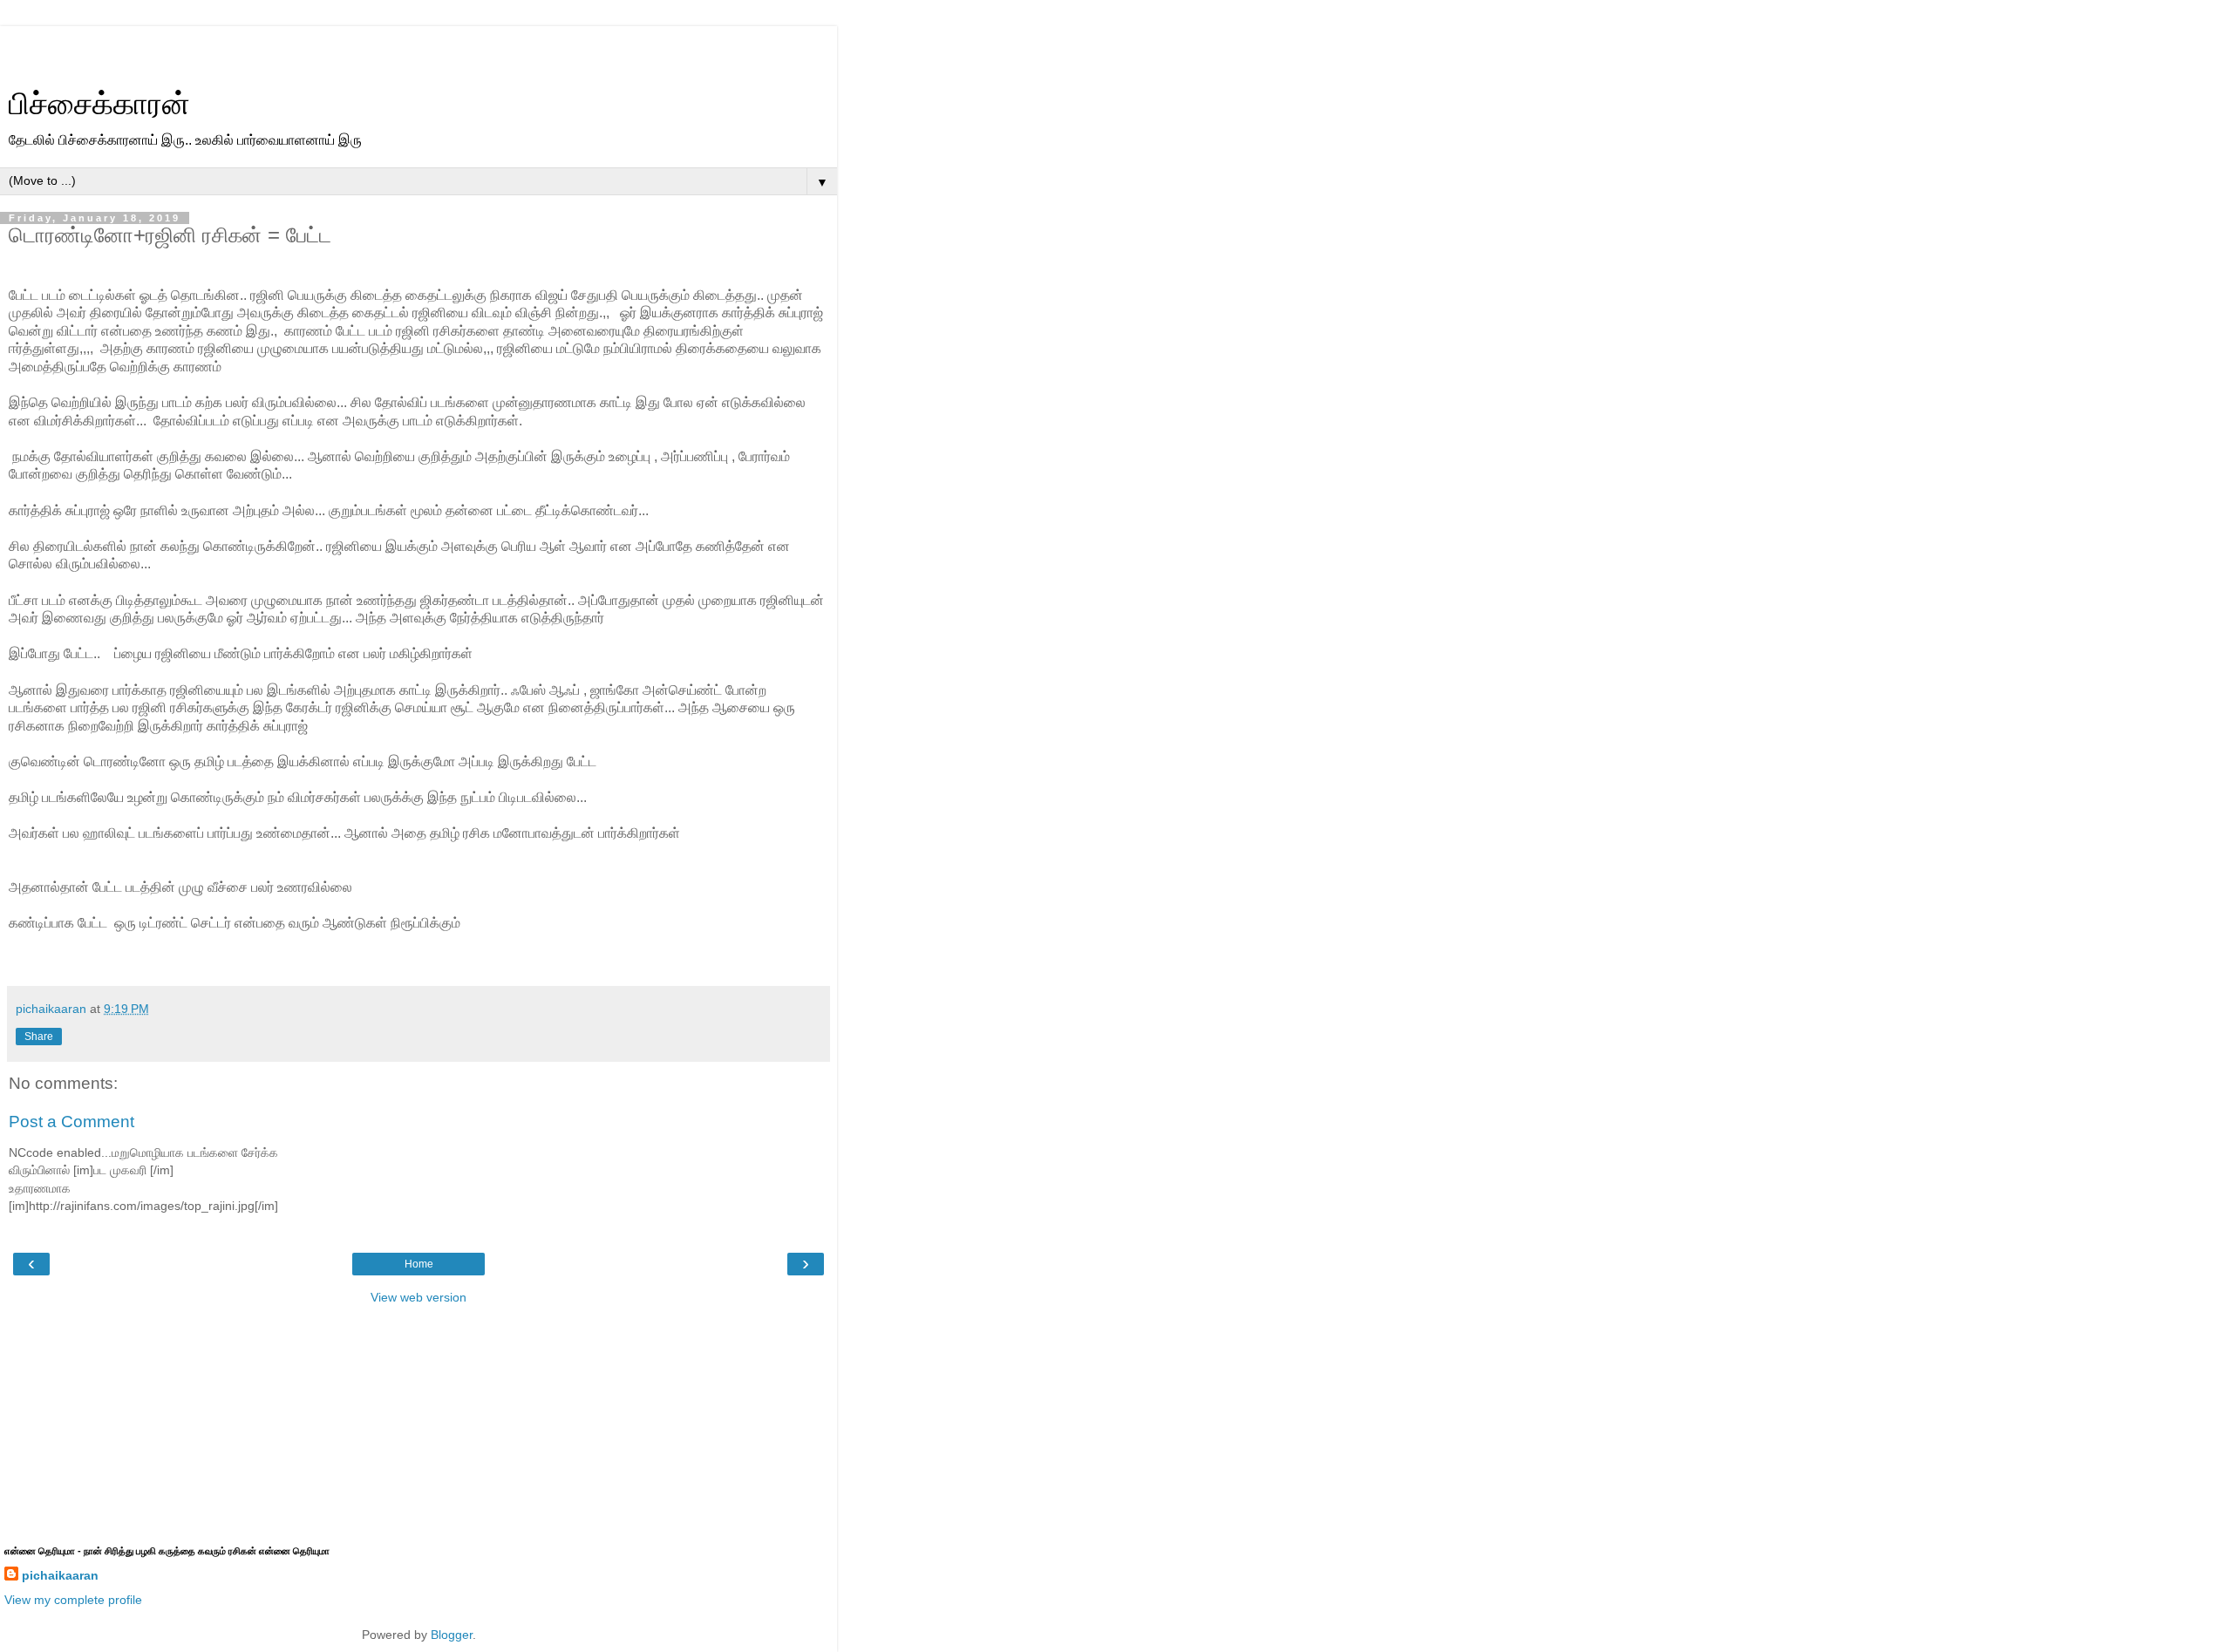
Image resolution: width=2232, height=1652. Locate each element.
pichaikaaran (60, 1575)
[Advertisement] (418, 48)
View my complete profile (73, 1600)
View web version (418, 1297)
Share (39, 1037)
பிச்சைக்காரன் (99, 104)
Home (419, 1264)
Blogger (452, 1635)
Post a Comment (71, 1122)
